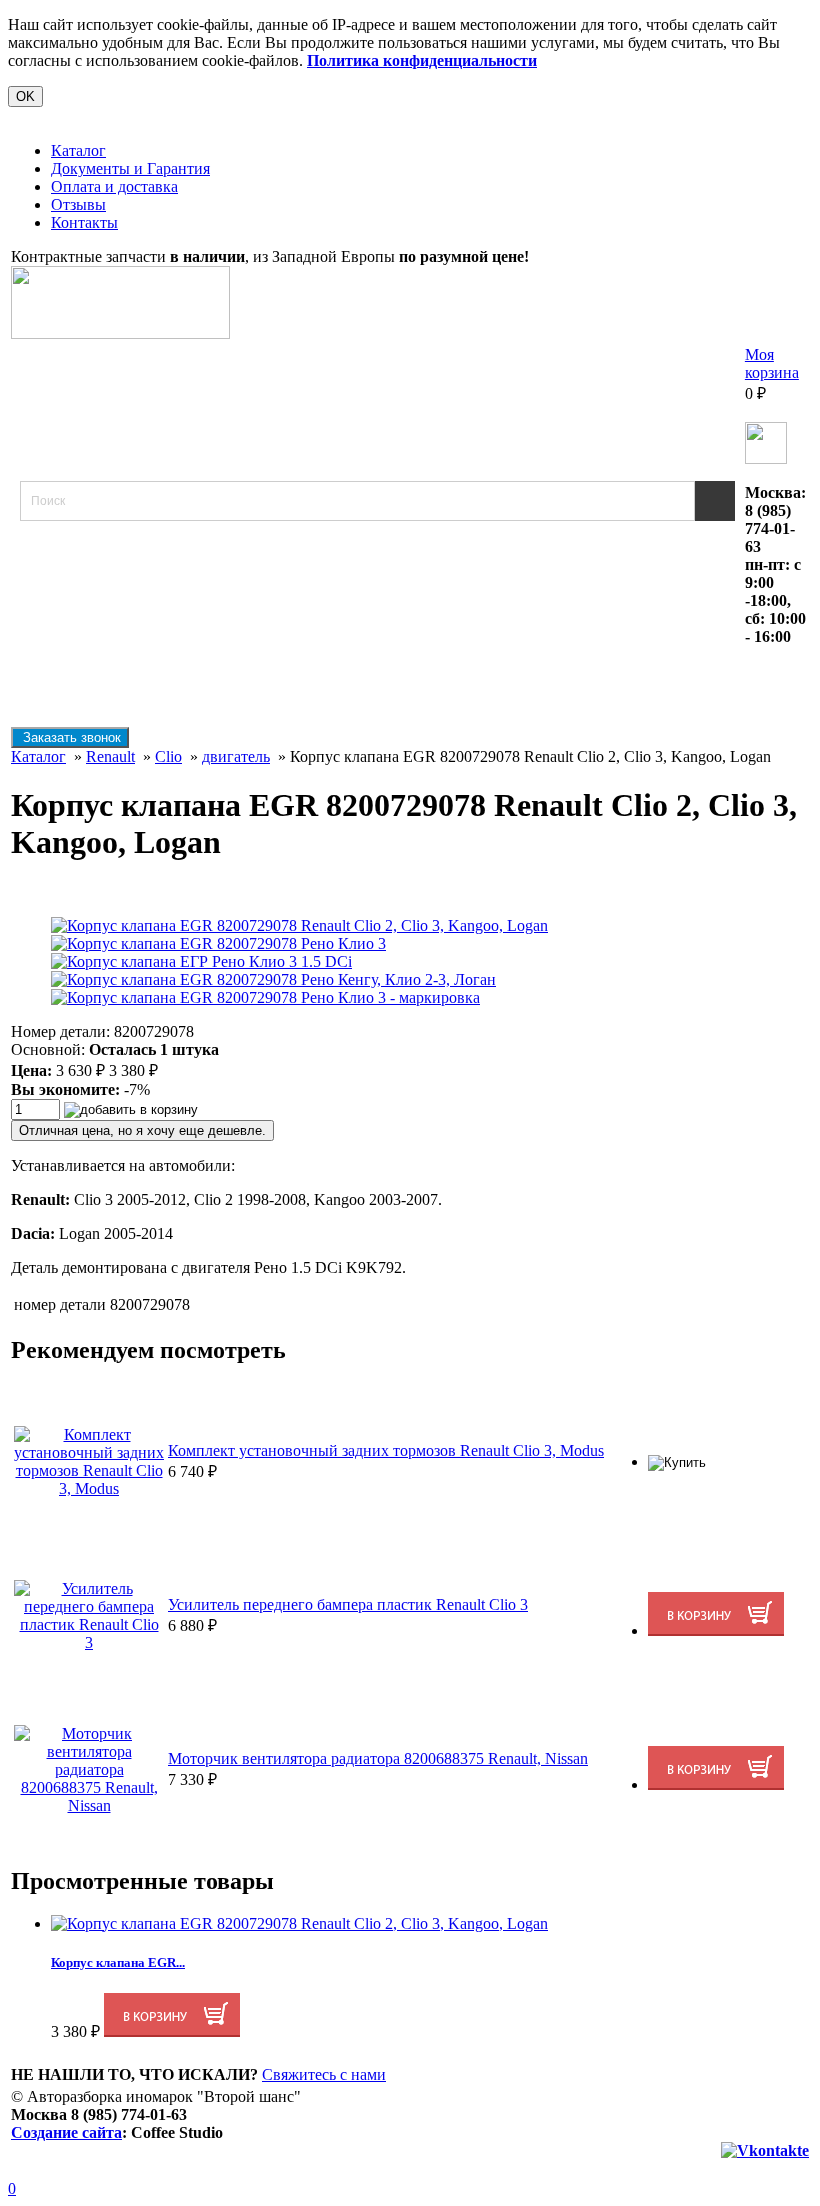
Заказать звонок (70, 737)
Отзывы (78, 204)
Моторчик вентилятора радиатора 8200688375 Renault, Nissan (378, 1758)
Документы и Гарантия (130, 168)
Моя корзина (772, 363)
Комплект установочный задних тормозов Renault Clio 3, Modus (386, 1450)
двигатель (236, 756)
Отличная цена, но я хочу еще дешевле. (142, 1130)
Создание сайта (66, 2132)
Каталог (78, 150)
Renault (110, 756)
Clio (168, 756)
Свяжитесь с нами (324, 2074)
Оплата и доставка (114, 186)
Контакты (84, 222)
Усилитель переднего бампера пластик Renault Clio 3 (348, 1604)
